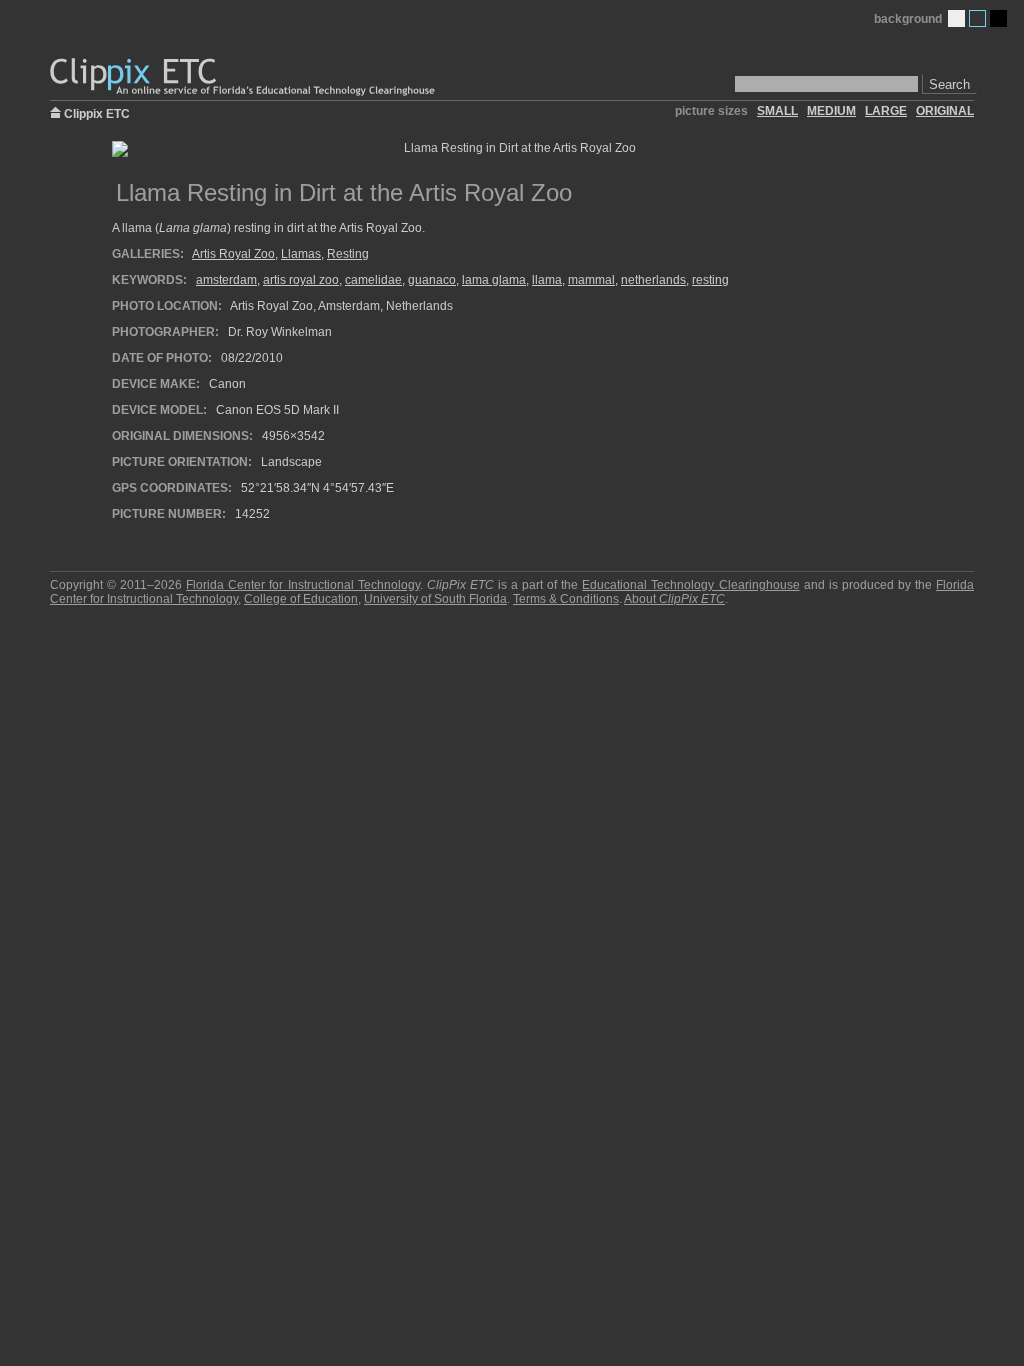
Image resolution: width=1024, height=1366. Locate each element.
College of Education (301, 599)
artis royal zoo (301, 280)
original (945, 111)
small (777, 111)
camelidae (373, 280)
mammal (591, 280)
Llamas (301, 254)
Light (956, 18)
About (674, 599)
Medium (977, 18)
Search (949, 84)
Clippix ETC (97, 112)
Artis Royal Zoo (233, 254)
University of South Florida (435, 599)
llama (547, 280)
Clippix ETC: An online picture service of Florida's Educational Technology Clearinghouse (244, 77)
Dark (998, 18)
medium (831, 111)
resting (710, 280)
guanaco (432, 280)
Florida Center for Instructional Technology (302, 585)
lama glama (494, 280)
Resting (348, 254)
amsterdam (226, 280)
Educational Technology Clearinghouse (690, 585)
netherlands (653, 280)
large (886, 111)
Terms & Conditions (566, 599)
